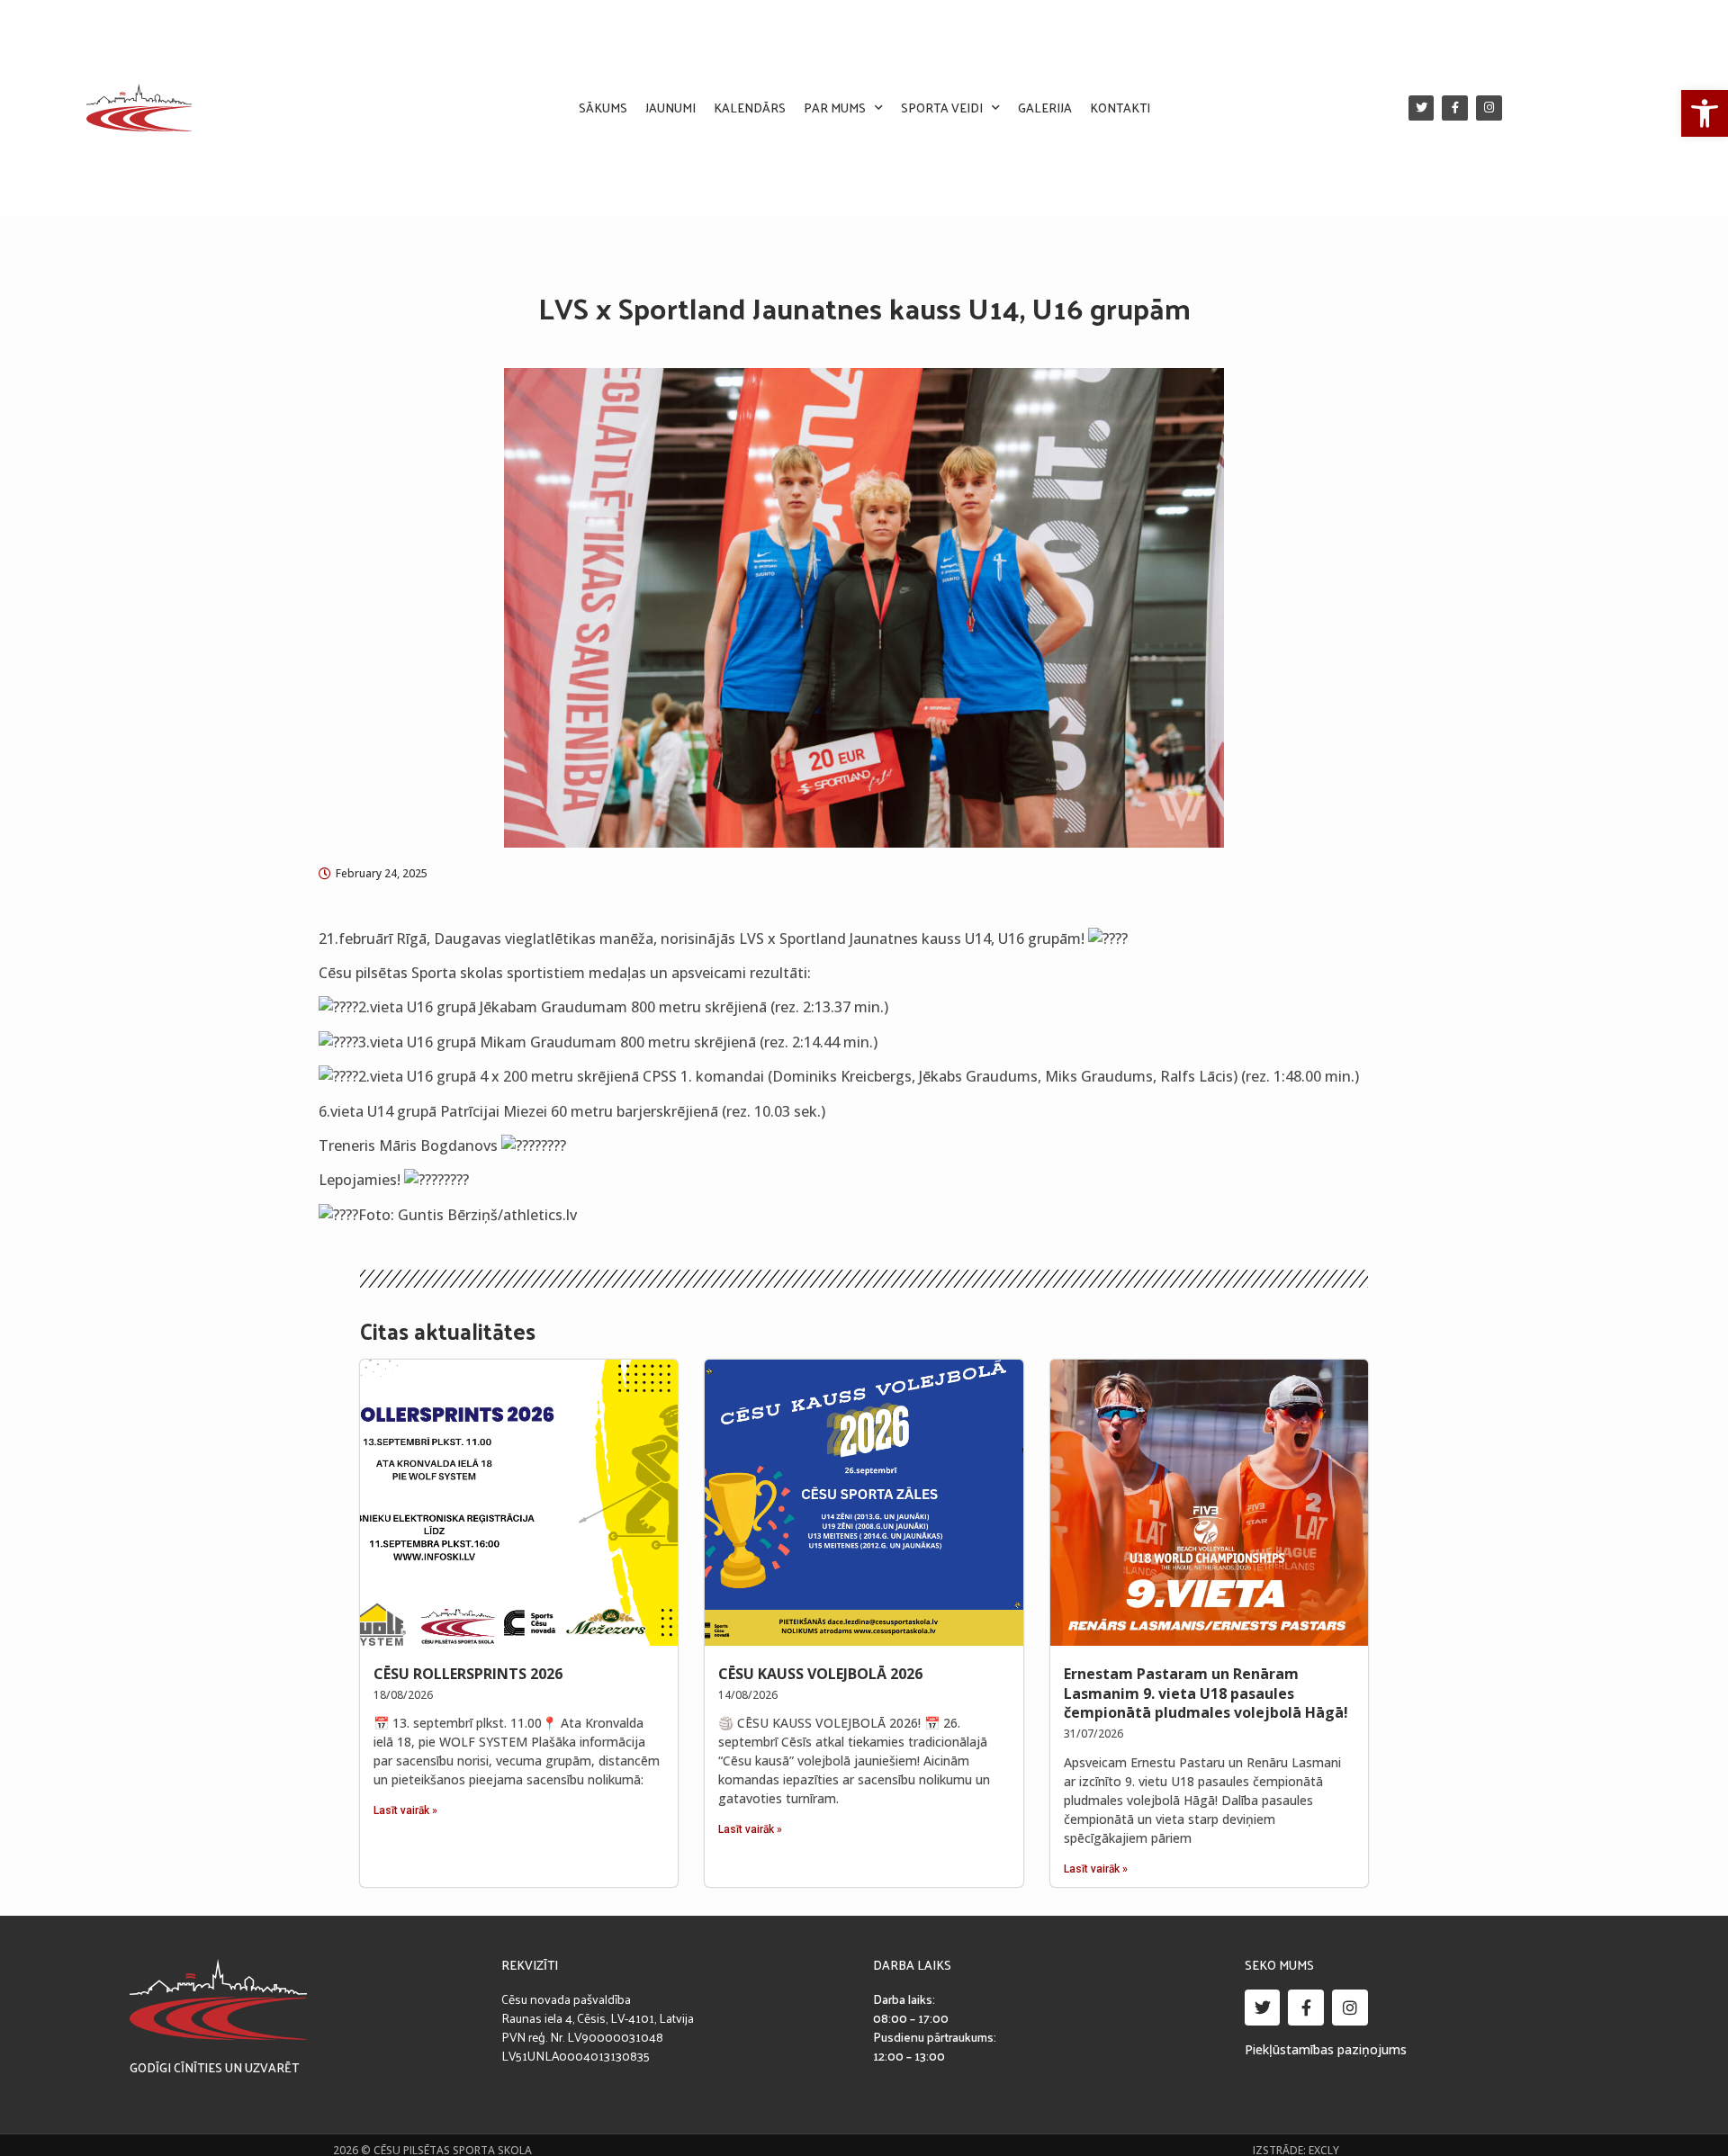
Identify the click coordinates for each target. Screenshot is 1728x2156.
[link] (1705, 113)
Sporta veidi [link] (942, 108)
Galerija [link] (1045, 108)
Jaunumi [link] (670, 108)
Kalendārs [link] (750, 108)
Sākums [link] (603, 108)
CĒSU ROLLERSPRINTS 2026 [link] (468, 1674)
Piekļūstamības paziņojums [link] (1326, 2049)
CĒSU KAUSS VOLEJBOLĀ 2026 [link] (820, 1674)
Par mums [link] (835, 108)
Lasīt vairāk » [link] (405, 1810)
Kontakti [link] (1120, 108)
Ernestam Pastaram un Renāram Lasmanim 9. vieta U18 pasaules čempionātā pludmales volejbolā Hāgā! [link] (1206, 1693)
